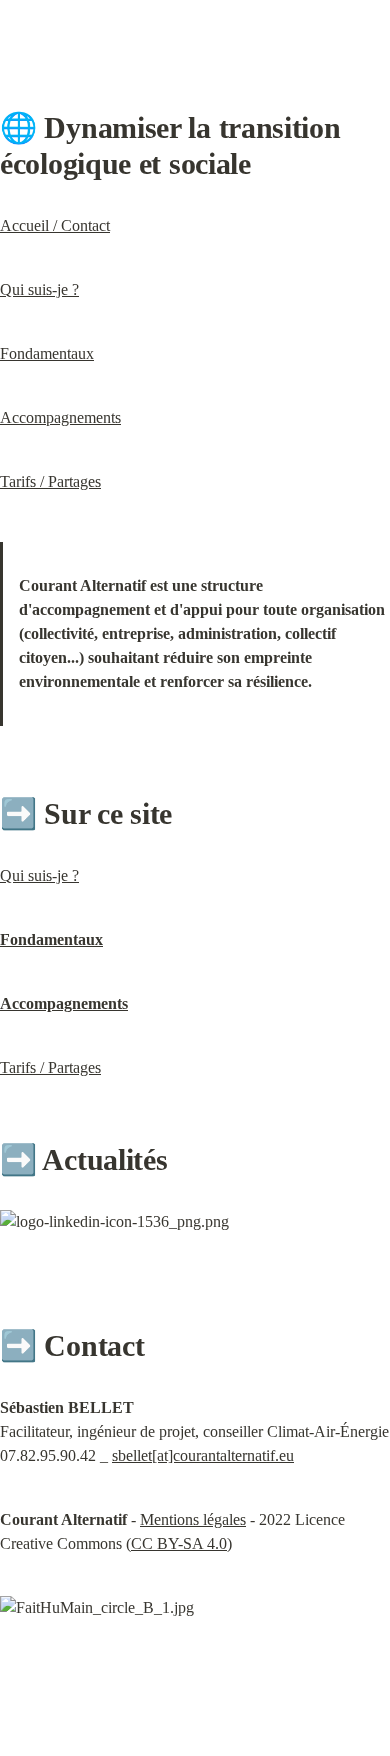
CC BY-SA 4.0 (179, 1543)
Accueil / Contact (55, 225)
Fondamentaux (47, 353)
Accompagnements (60, 417)
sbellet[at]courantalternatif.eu (203, 1455)
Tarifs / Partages (50, 481)
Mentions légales (193, 1519)
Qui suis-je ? (39, 289)
